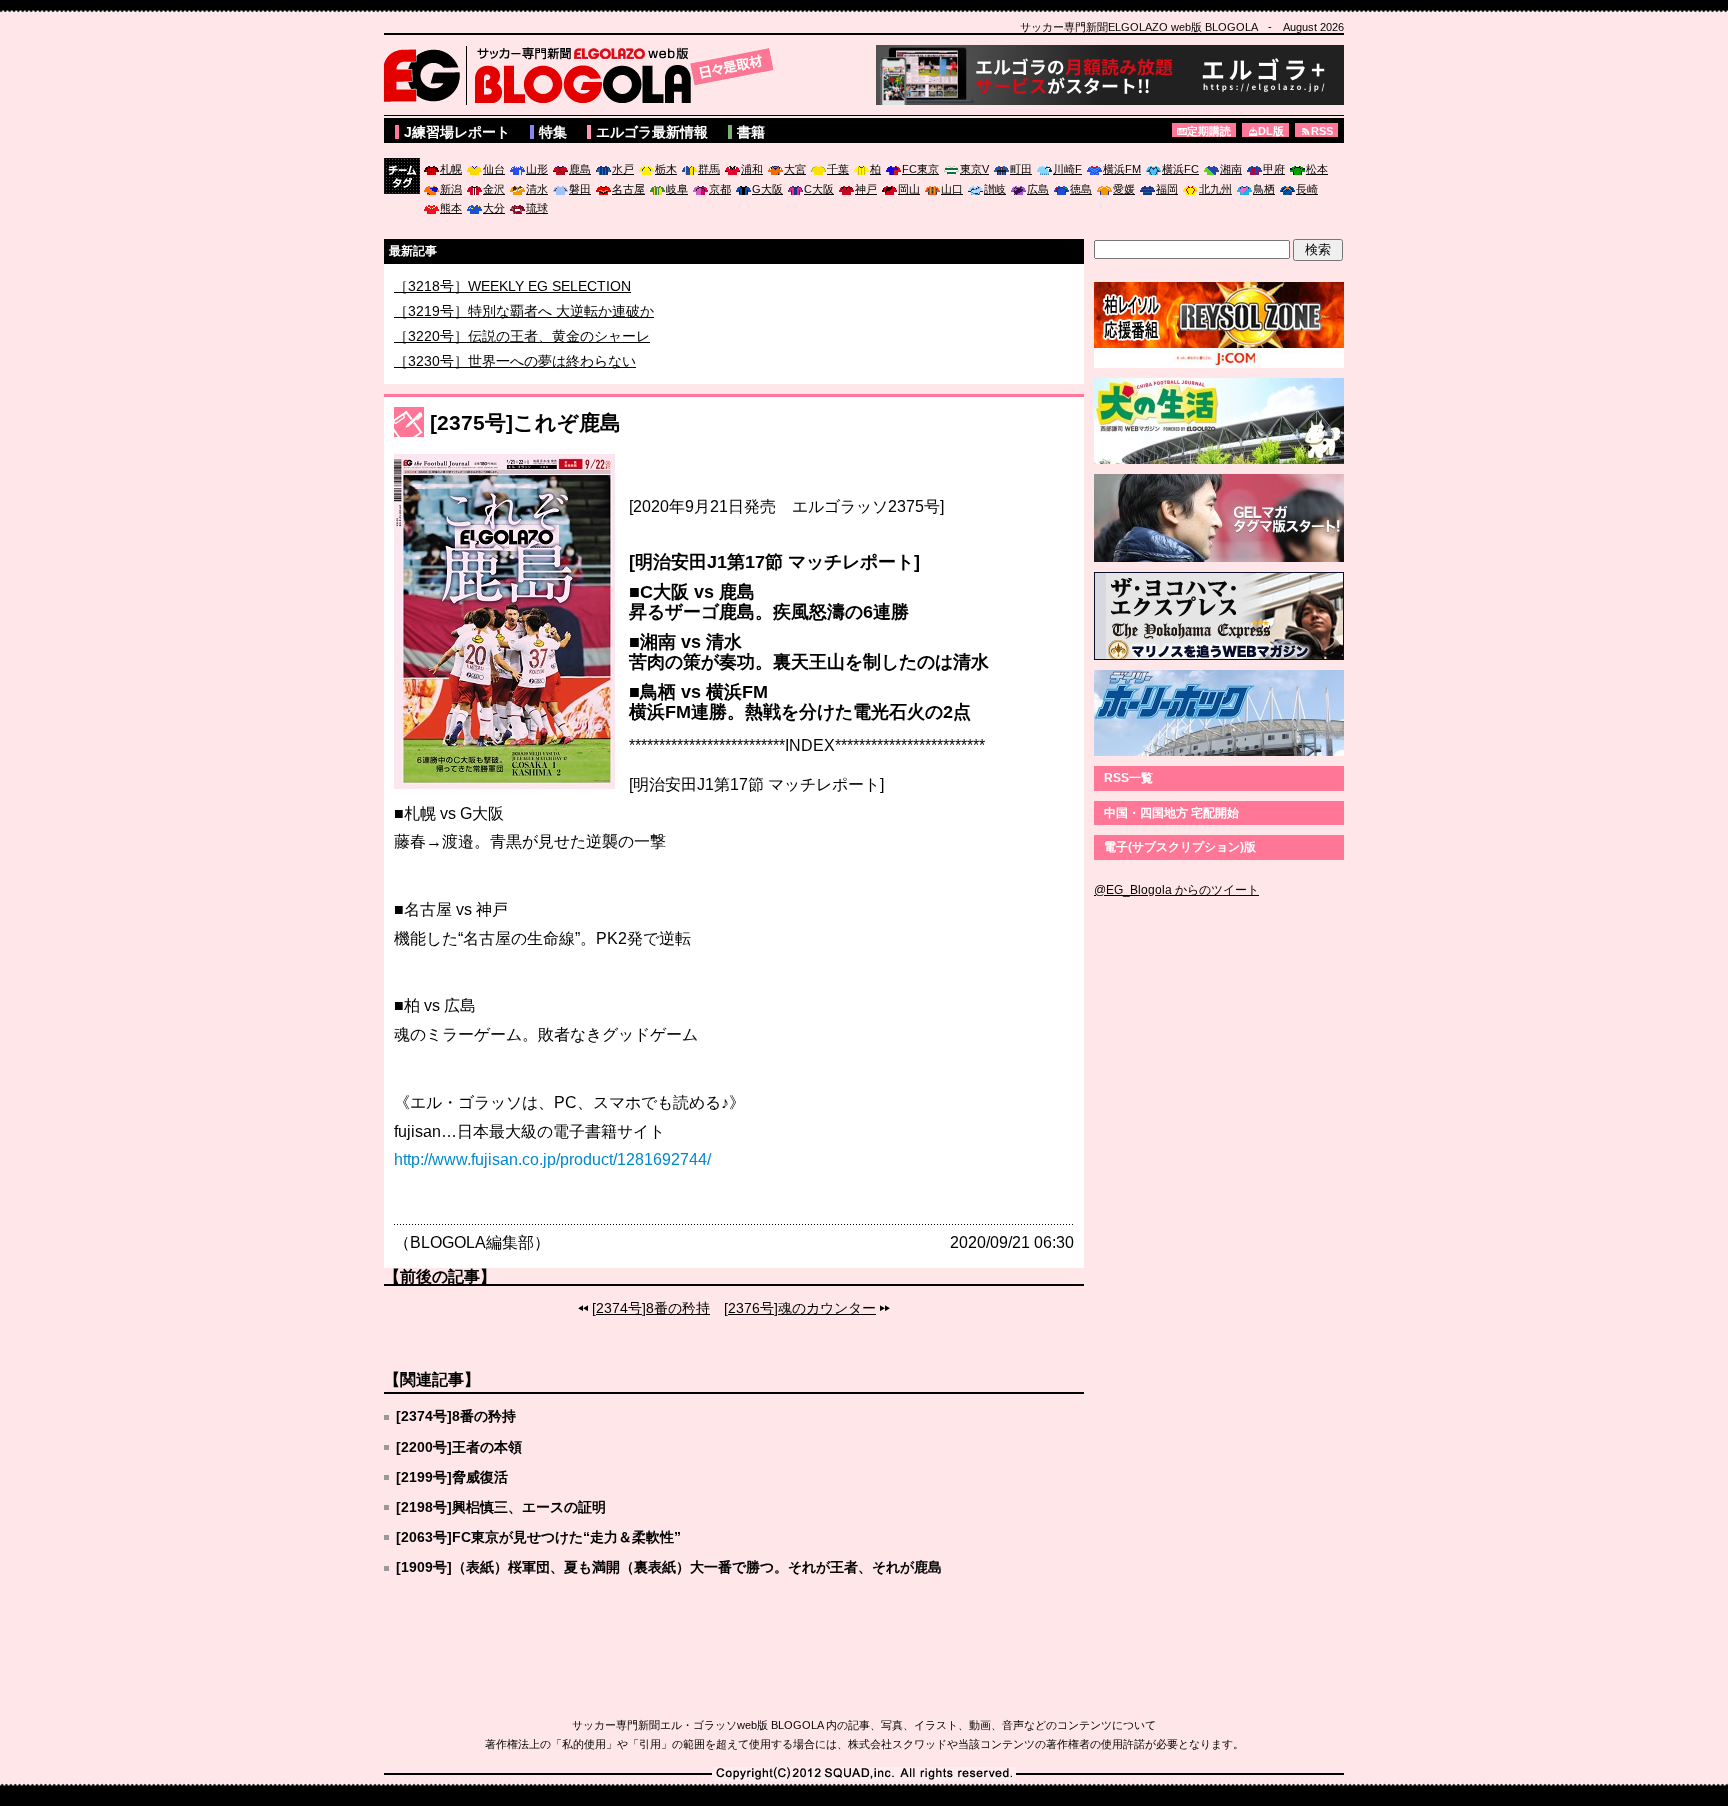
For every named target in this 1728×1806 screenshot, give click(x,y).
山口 (952, 189)
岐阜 (677, 189)
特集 (553, 132)
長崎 (1307, 189)
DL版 (1271, 131)
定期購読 (1209, 131)
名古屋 (628, 189)
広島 (1038, 189)
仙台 (494, 169)
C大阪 (819, 189)
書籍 (751, 132)
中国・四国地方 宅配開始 (1171, 813)
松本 (1317, 169)
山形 (537, 169)
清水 (537, 189)
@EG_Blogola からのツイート (1176, 890)
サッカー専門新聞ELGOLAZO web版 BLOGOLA (584, 75)
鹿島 (580, 169)
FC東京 (920, 169)
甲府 (1274, 169)
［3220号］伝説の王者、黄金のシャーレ (522, 361)
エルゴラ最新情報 (652, 132)
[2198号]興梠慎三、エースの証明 (501, 1507)
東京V (974, 169)
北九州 (1215, 189)
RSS (1322, 131)
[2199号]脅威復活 (452, 1477)
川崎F (1067, 169)
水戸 (623, 169)
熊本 (451, 208)
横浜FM (1122, 169)
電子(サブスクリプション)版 (1180, 847)
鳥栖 (1264, 189)
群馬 (709, 169)
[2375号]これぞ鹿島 (525, 422)
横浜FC (1180, 169)
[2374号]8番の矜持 (651, 1308)
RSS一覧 (1128, 778)
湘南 (1231, 169)
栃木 (666, 169)
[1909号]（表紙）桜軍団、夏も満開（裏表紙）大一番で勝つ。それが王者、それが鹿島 (669, 1567)
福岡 (1167, 189)
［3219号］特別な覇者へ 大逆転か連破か (524, 336)
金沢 (494, 189)
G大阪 (767, 189)
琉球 (537, 208)
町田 (1021, 169)
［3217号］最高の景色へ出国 (487, 286)
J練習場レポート (457, 132)
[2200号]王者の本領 (459, 1447)
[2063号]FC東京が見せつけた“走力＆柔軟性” (538, 1537)
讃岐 (995, 189)
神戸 (866, 189)
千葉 (838, 169)
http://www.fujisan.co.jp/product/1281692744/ (552, 1159)
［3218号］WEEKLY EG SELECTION (512, 311)
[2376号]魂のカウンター (800, 1308)
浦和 (752, 169)
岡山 (909, 189)
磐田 (580, 189)
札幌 (451, 169)
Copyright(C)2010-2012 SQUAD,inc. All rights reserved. (864, 1774)
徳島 (1081, 189)
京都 (720, 189)
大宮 (795, 169)
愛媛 (1124, 189)
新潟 (451, 189)
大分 (494, 208)
